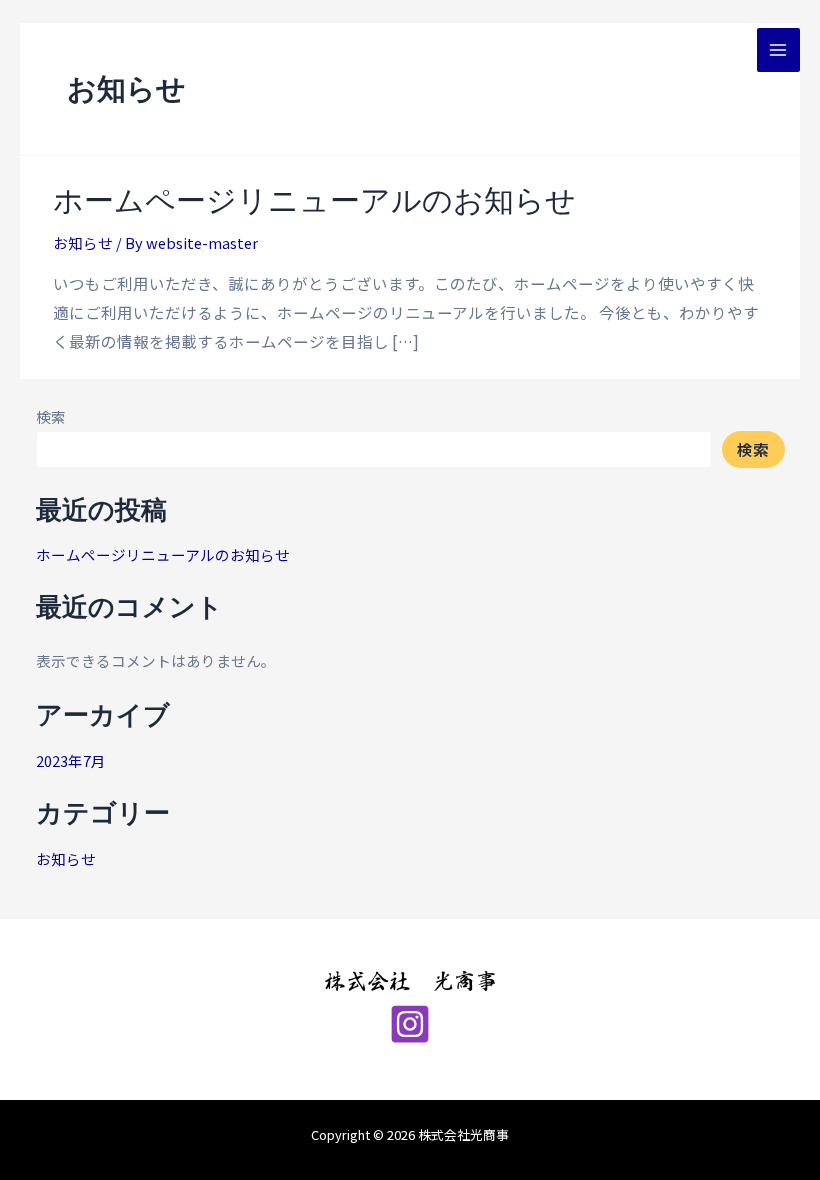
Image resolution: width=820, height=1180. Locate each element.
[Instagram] (410, 1024)
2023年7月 (71, 760)
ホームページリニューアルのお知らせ (314, 199)
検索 (51, 416)
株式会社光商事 (72, 49)
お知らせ (83, 242)
